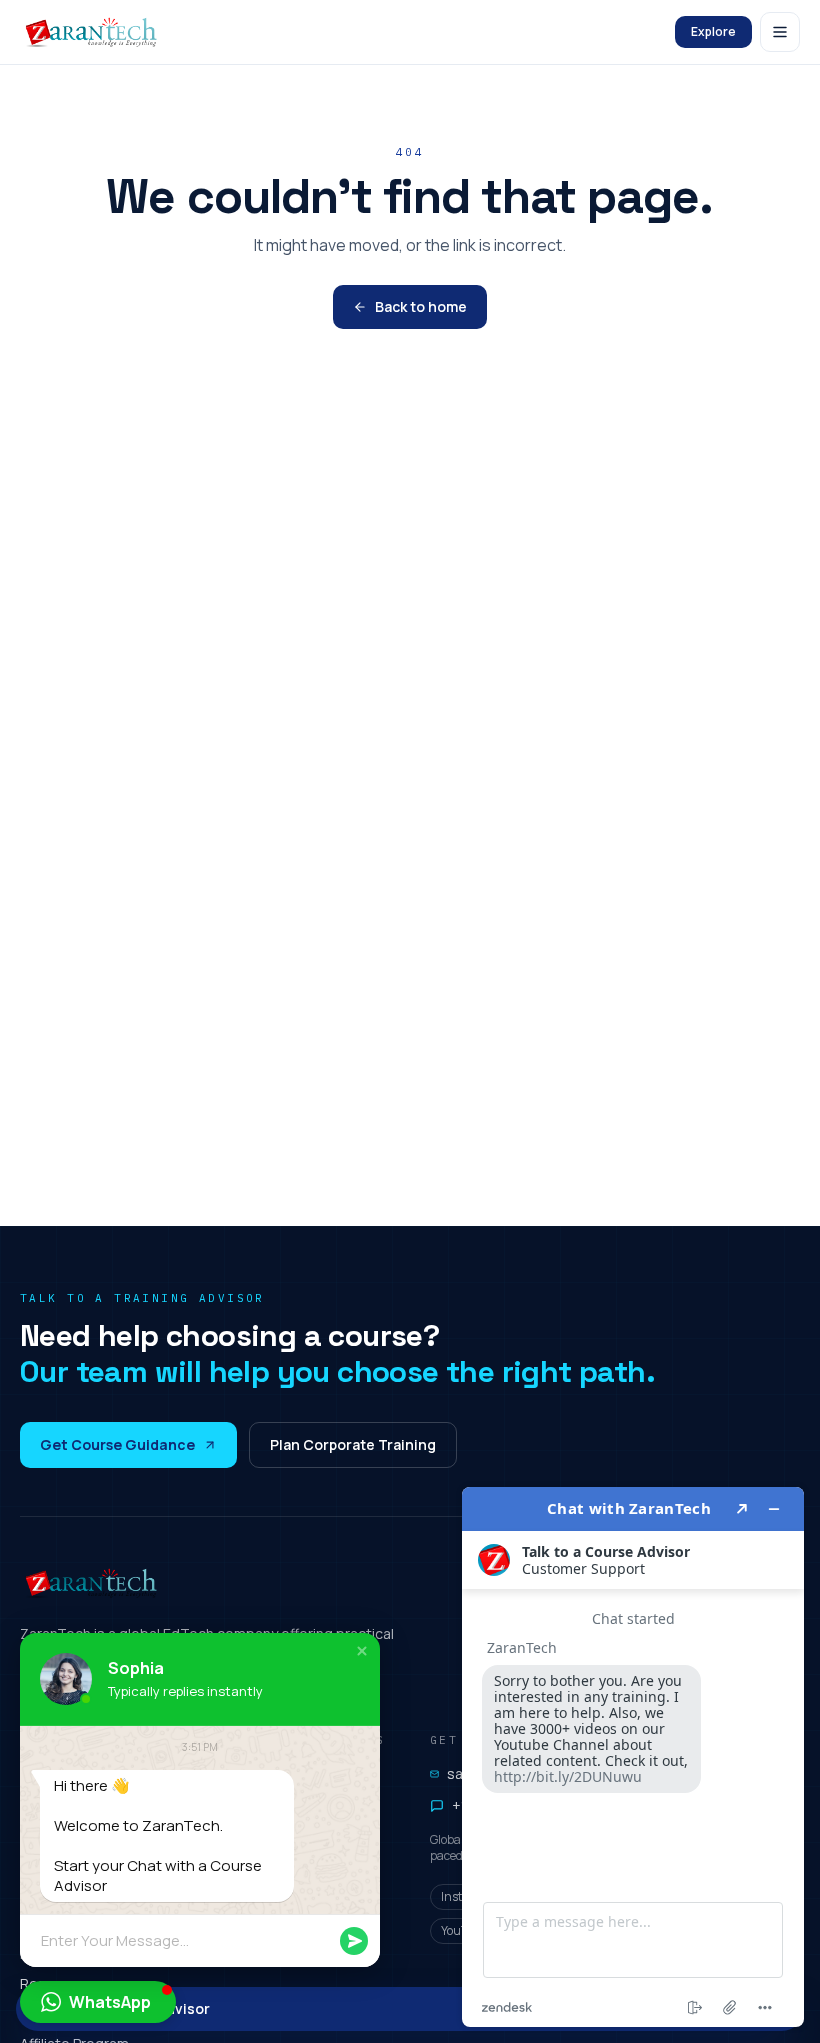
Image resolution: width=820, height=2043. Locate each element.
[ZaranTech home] (93, 32)
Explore (713, 31)
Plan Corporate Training (353, 1444)
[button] (362, 1651)
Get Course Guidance (117, 1444)
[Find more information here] (633, 1757)
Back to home (421, 306)
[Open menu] (780, 32)
